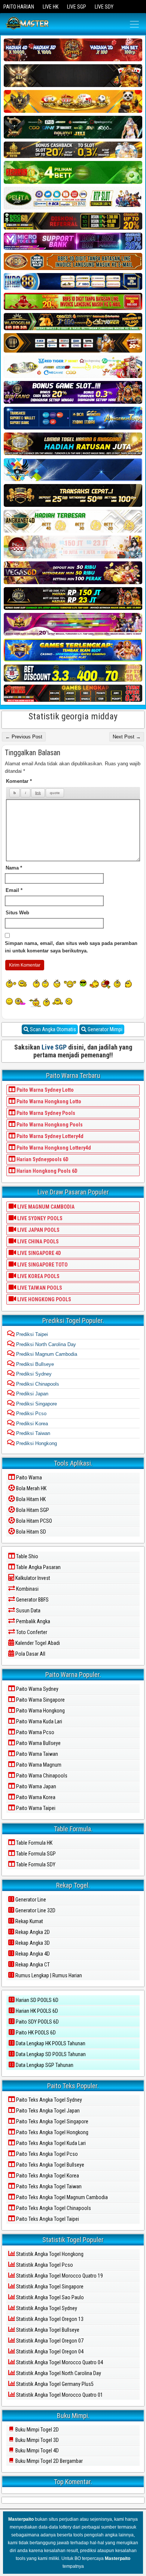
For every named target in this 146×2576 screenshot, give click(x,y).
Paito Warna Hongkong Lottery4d (53, 1148)
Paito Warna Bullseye (38, 1743)
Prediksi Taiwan (32, 1433)
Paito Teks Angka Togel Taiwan (48, 2186)
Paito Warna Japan (36, 1786)
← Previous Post (24, 737)
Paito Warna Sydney (37, 1689)
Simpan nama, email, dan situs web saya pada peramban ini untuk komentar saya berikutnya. (71, 947)
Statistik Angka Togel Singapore (49, 2287)
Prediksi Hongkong (36, 1443)
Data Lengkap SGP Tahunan (44, 2065)
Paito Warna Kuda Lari (39, 1721)
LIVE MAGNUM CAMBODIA (45, 1207)
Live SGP (54, 1047)
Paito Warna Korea (35, 1797)
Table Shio (27, 1556)
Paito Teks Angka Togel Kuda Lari (50, 2143)
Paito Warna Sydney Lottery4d (49, 1136)
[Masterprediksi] (37, 24)
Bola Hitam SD (31, 1532)
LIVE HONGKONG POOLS (44, 1299)
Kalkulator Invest (32, 1578)
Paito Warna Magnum (38, 1765)
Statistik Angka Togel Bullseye (47, 2330)
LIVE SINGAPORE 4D (39, 1253)
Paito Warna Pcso (35, 1732)
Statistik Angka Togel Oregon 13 (49, 2319)
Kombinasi (27, 1589)
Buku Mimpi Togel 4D (36, 2451)
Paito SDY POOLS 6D (37, 2022)
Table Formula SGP (35, 1854)
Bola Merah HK (31, 1488)
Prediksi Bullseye (34, 1364)
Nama (14, 868)
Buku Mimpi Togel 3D (36, 2440)
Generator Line (30, 1900)
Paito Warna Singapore (40, 1700)
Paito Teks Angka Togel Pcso (46, 2154)
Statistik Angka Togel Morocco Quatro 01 (59, 2395)
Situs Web (17, 913)
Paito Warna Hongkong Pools (49, 1125)
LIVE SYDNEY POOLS (39, 1218)
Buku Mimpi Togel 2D (36, 2430)
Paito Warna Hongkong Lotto (48, 1101)
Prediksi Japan (31, 1394)
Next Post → (127, 737)
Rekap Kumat (29, 1921)
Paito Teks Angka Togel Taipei (47, 2219)
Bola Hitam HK (30, 1499)
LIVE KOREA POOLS (38, 1276)
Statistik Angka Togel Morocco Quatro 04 (59, 2362)
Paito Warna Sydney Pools (45, 1113)
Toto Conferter (31, 1632)
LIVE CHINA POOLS (37, 1241)
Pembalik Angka (33, 1621)
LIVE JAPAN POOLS (38, 1230)
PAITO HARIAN (19, 7)
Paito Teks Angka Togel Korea (47, 2176)
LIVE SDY (104, 7)
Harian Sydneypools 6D (42, 1159)
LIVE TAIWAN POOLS (39, 1288)
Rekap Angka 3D (32, 1943)
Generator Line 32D (35, 1910)
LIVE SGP (77, 7)
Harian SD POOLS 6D (36, 2000)
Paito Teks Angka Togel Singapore (52, 2121)
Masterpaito (21, 2519)
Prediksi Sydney (33, 1374)
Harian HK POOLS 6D (36, 2011)
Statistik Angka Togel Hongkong (49, 2254)
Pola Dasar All (30, 1654)
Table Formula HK (34, 1843)
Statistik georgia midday (73, 716)
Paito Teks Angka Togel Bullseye (50, 2165)
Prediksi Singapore (36, 1404)
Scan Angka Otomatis (52, 1029)
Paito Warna (28, 1478)
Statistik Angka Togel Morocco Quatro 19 (59, 2276)
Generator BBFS (32, 1600)
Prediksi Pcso (31, 1413)
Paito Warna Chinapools (41, 1776)
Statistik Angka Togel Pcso (44, 2265)
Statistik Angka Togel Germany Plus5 (54, 2384)
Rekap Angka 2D (32, 1932)
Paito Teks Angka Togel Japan (47, 2111)
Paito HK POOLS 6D (35, 2033)
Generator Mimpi (104, 1029)
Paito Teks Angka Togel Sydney (48, 2100)
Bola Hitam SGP (32, 1510)
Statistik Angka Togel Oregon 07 (49, 2341)
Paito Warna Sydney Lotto (45, 1090)
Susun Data (28, 1611)
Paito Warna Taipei (35, 1808)
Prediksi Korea (31, 1424)
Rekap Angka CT (32, 1965)
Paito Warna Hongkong (40, 1711)
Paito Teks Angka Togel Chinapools (53, 2208)
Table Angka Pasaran (38, 1567)
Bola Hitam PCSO (34, 1521)
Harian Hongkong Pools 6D (46, 1171)
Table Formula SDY (35, 1864)
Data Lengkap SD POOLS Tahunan (50, 2054)
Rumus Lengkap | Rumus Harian (48, 1975)
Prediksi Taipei (31, 1334)
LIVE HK (51, 7)
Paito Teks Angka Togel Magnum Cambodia (61, 2197)
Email (14, 890)
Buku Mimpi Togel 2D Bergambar (48, 2461)
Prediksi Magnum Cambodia (46, 1354)
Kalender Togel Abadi (37, 1643)
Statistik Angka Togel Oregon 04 (49, 2352)
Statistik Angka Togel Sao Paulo (49, 2297)
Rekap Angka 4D (32, 1954)
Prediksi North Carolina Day (45, 1344)
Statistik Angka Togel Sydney (46, 2308)
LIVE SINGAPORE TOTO (42, 1265)
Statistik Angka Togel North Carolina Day (58, 2373)
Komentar (19, 781)
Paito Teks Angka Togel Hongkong (52, 2132)
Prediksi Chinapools (37, 1384)
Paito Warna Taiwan (36, 1754)
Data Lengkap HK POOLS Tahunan (50, 2043)
